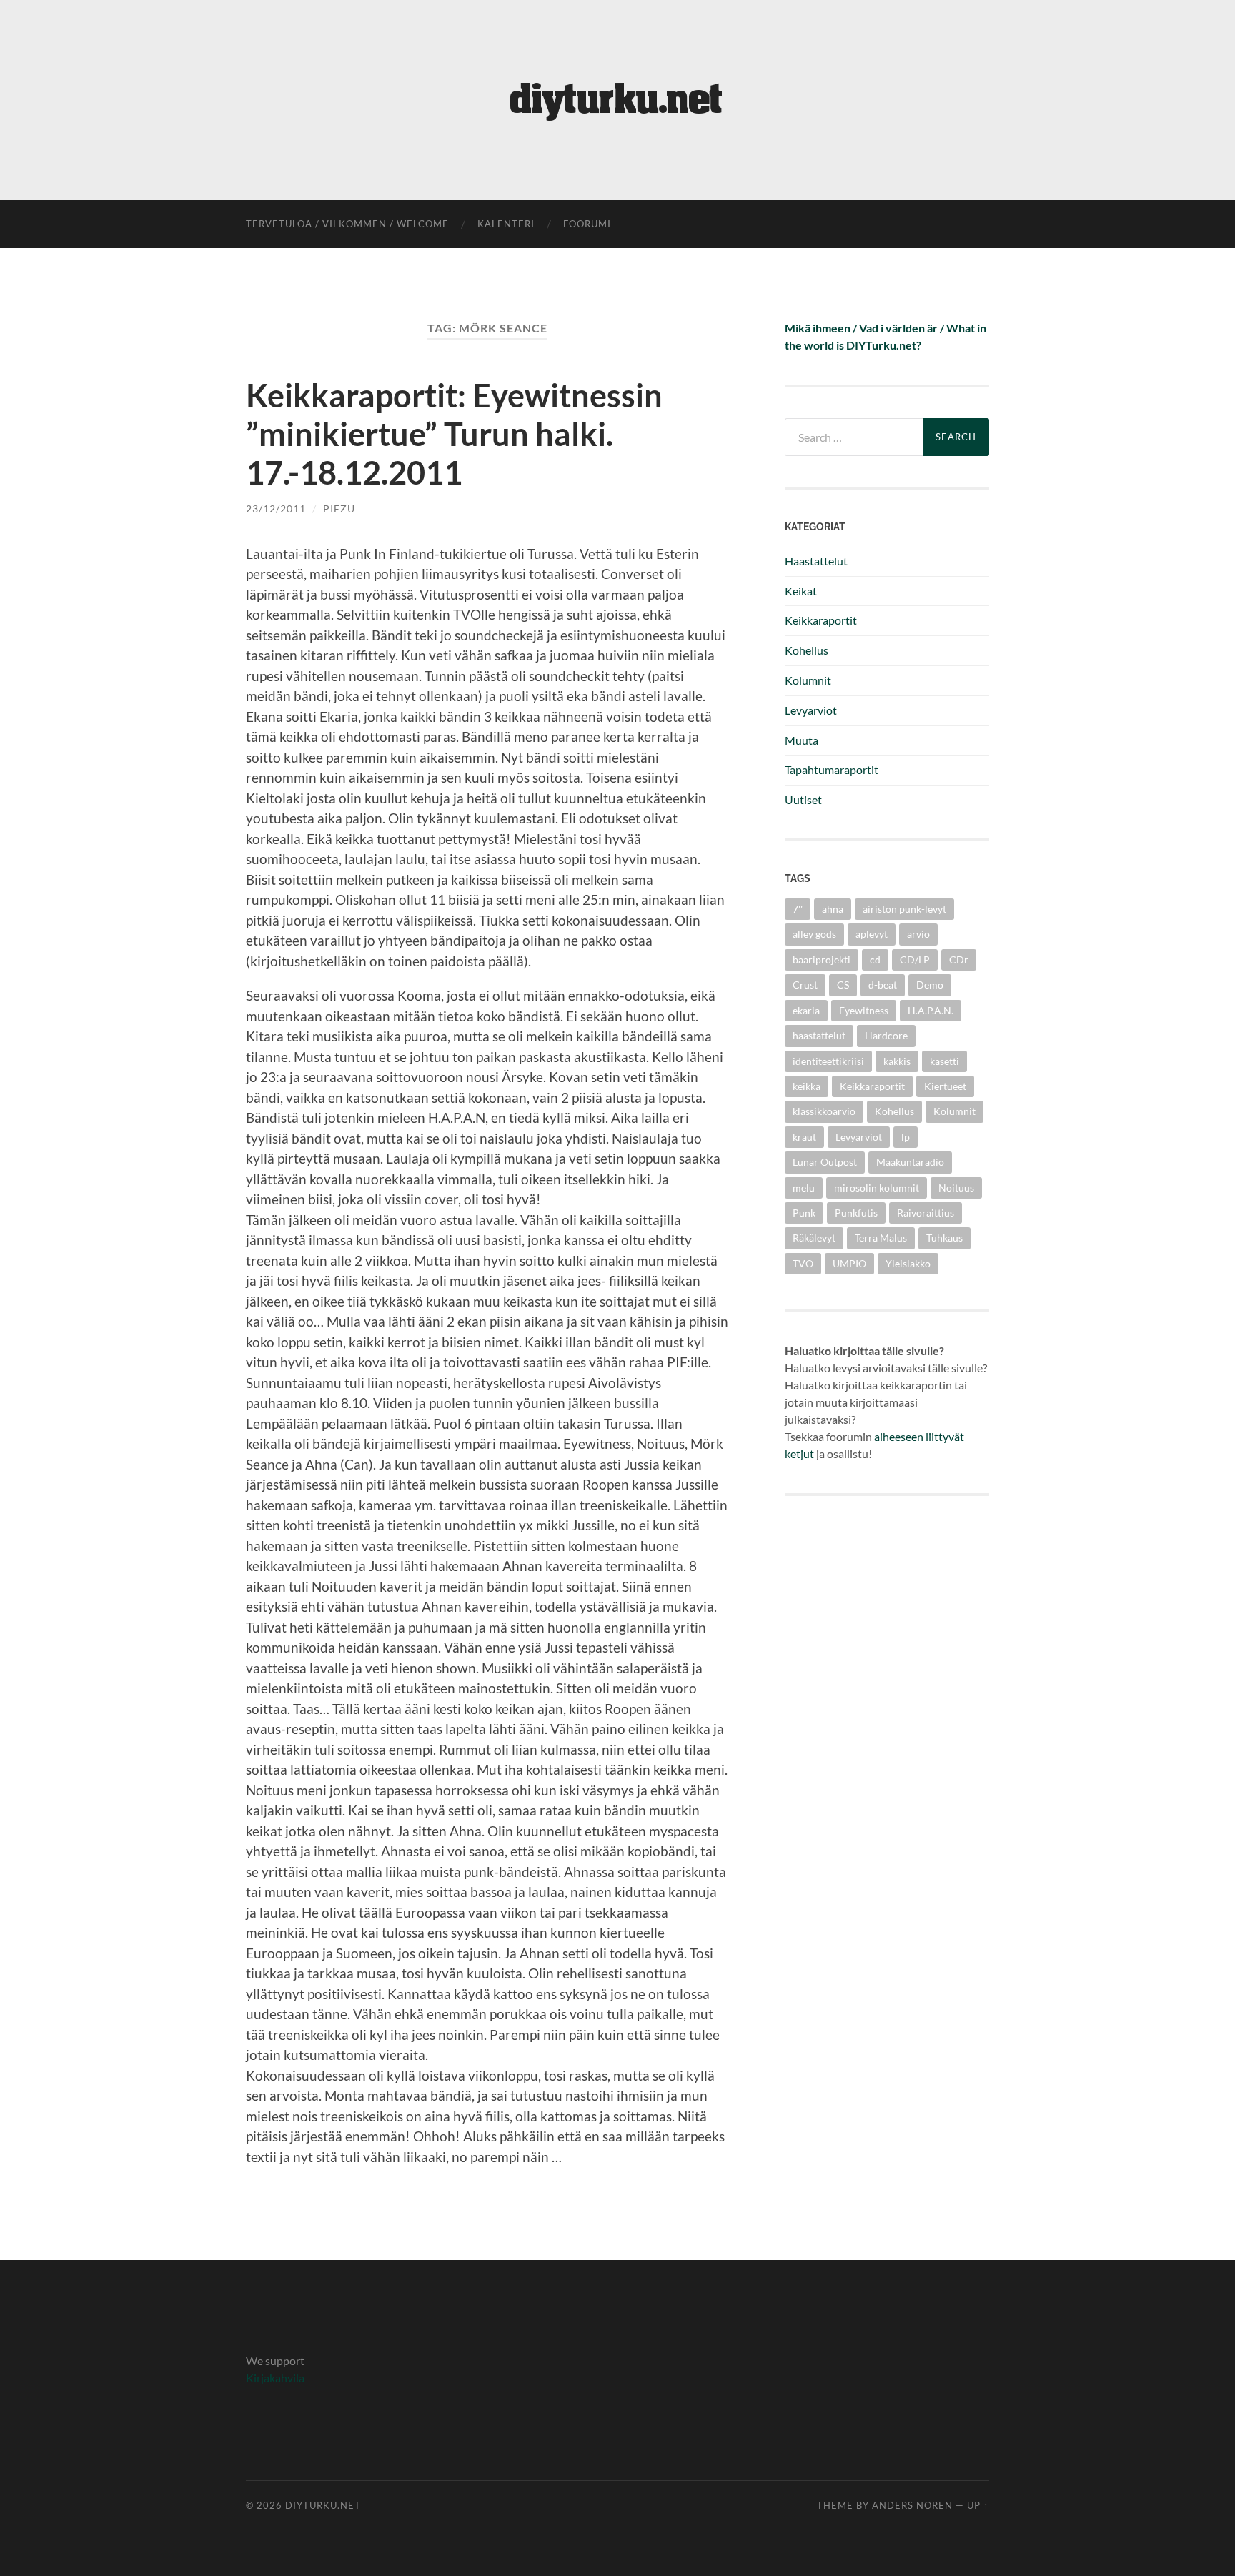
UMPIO (849, 1263)
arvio (918, 934)
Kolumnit (808, 680)
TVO (803, 1263)
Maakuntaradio (910, 1162)
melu (804, 1188)
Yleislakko (908, 1263)
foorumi (587, 224)
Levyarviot (811, 710)
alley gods (814, 934)
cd (875, 960)
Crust (805, 985)
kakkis (897, 1061)
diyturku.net (323, 2505)
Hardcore (886, 1035)
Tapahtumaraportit (832, 769)
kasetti (944, 1061)
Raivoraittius (926, 1213)
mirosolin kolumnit (877, 1188)
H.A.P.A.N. (931, 1010)
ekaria (806, 1010)
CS (843, 985)
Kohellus (807, 650)
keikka (807, 1086)
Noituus (956, 1188)
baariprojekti (822, 960)
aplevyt (872, 934)
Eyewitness (864, 1010)
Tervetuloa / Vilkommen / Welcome (347, 224)
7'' (798, 909)
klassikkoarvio (824, 1111)
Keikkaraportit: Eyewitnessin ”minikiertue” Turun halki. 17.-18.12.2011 (454, 434)
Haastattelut (816, 561)
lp (906, 1137)
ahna (833, 909)
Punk (804, 1213)
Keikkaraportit (821, 620)
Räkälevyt (814, 1238)
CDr (959, 960)
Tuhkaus (944, 1238)
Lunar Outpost (825, 1162)
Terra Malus (881, 1238)
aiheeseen (899, 1436)
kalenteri (506, 224)
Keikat (801, 591)
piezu (339, 509)
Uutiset (803, 799)
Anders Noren (912, 2505)
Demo (930, 985)
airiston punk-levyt (904, 909)
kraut (804, 1137)
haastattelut (819, 1035)
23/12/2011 (276, 509)
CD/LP (915, 960)
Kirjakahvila (275, 2378)
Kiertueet (945, 1086)
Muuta (802, 740)
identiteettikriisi (828, 1061)
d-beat (883, 985)
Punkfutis (856, 1213)
